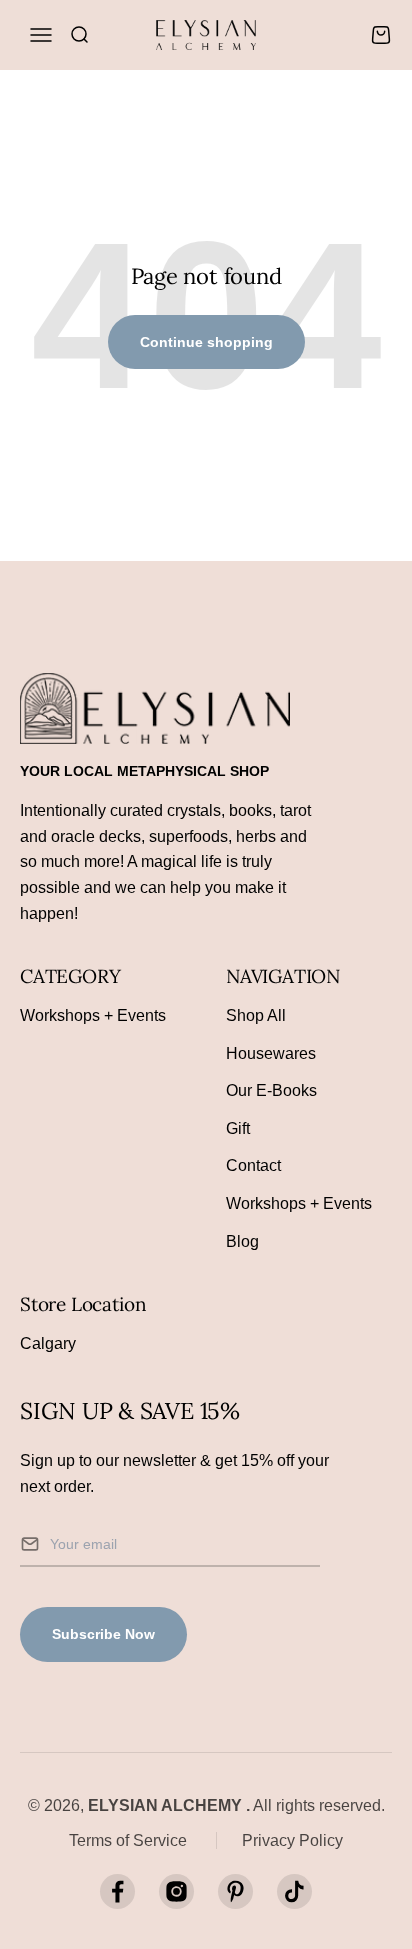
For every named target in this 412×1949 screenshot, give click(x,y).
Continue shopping (206, 342)
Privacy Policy (292, 1840)
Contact (253, 1165)
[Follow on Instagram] (176, 1891)
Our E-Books (271, 1090)
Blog (242, 1241)
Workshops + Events (93, 1015)
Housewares (271, 1053)
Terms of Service (128, 1840)
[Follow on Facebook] (117, 1891)
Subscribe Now (103, 1634)
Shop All (256, 1015)
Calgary (48, 1343)
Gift (238, 1128)
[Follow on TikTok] (294, 1891)
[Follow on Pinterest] (235, 1891)
